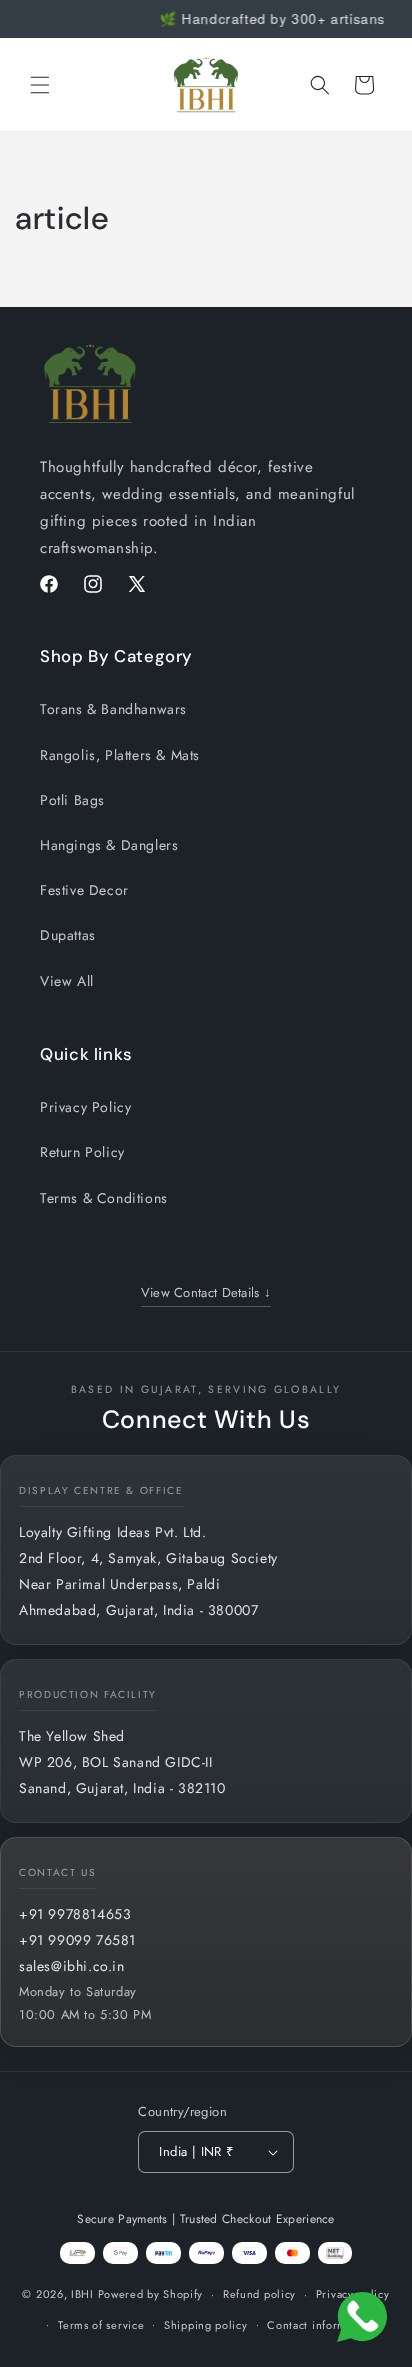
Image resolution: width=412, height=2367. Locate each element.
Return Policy (82, 1152)
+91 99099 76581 (77, 1940)
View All (67, 981)
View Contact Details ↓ (206, 1292)
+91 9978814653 (75, 1914)
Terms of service (101, 2325)
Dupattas (68, 935)
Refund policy (259, 2294)
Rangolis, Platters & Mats (120, 755)
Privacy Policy (85, 1107)
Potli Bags (72, 800)
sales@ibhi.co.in (72, 1966)
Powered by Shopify (151, 2294)
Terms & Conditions (104, 1198)
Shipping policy (206, 2325)
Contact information (320, 2325)
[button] (40, 85)
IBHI (82, 2294)
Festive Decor (84, 890)
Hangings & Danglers (109, 845)
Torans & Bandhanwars (113, 709)
